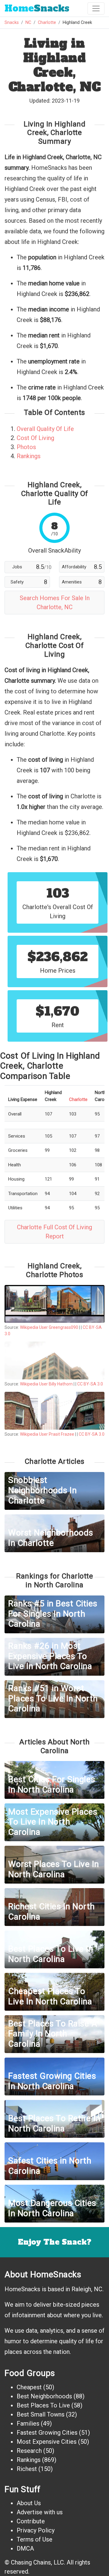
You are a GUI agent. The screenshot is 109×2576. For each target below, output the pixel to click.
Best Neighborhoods (44, 2396)
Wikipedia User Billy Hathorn (46, 1384)
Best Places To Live (43, 2405)
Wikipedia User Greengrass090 (49, 1327)
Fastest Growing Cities (47, 2433)
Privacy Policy (36, 2530)
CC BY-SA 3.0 (90, 1384)
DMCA (25, 2548)
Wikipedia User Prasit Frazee (47, 1434)
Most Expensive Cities (47, 2442)
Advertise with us (40, 2512)
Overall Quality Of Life (45, 429)
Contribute (31, 2521)
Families (28, 2423)
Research (29, 2451)
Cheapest (29, 2387)
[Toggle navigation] (96, 8)
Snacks (37, 8)
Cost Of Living (35, 438)
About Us (29, 2503)
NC (28, 23)
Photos (26, 447)
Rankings (29, 456)
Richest (27, 2469)
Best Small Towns (41, 2414)
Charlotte (47, 23)
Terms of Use (35, 2539)
